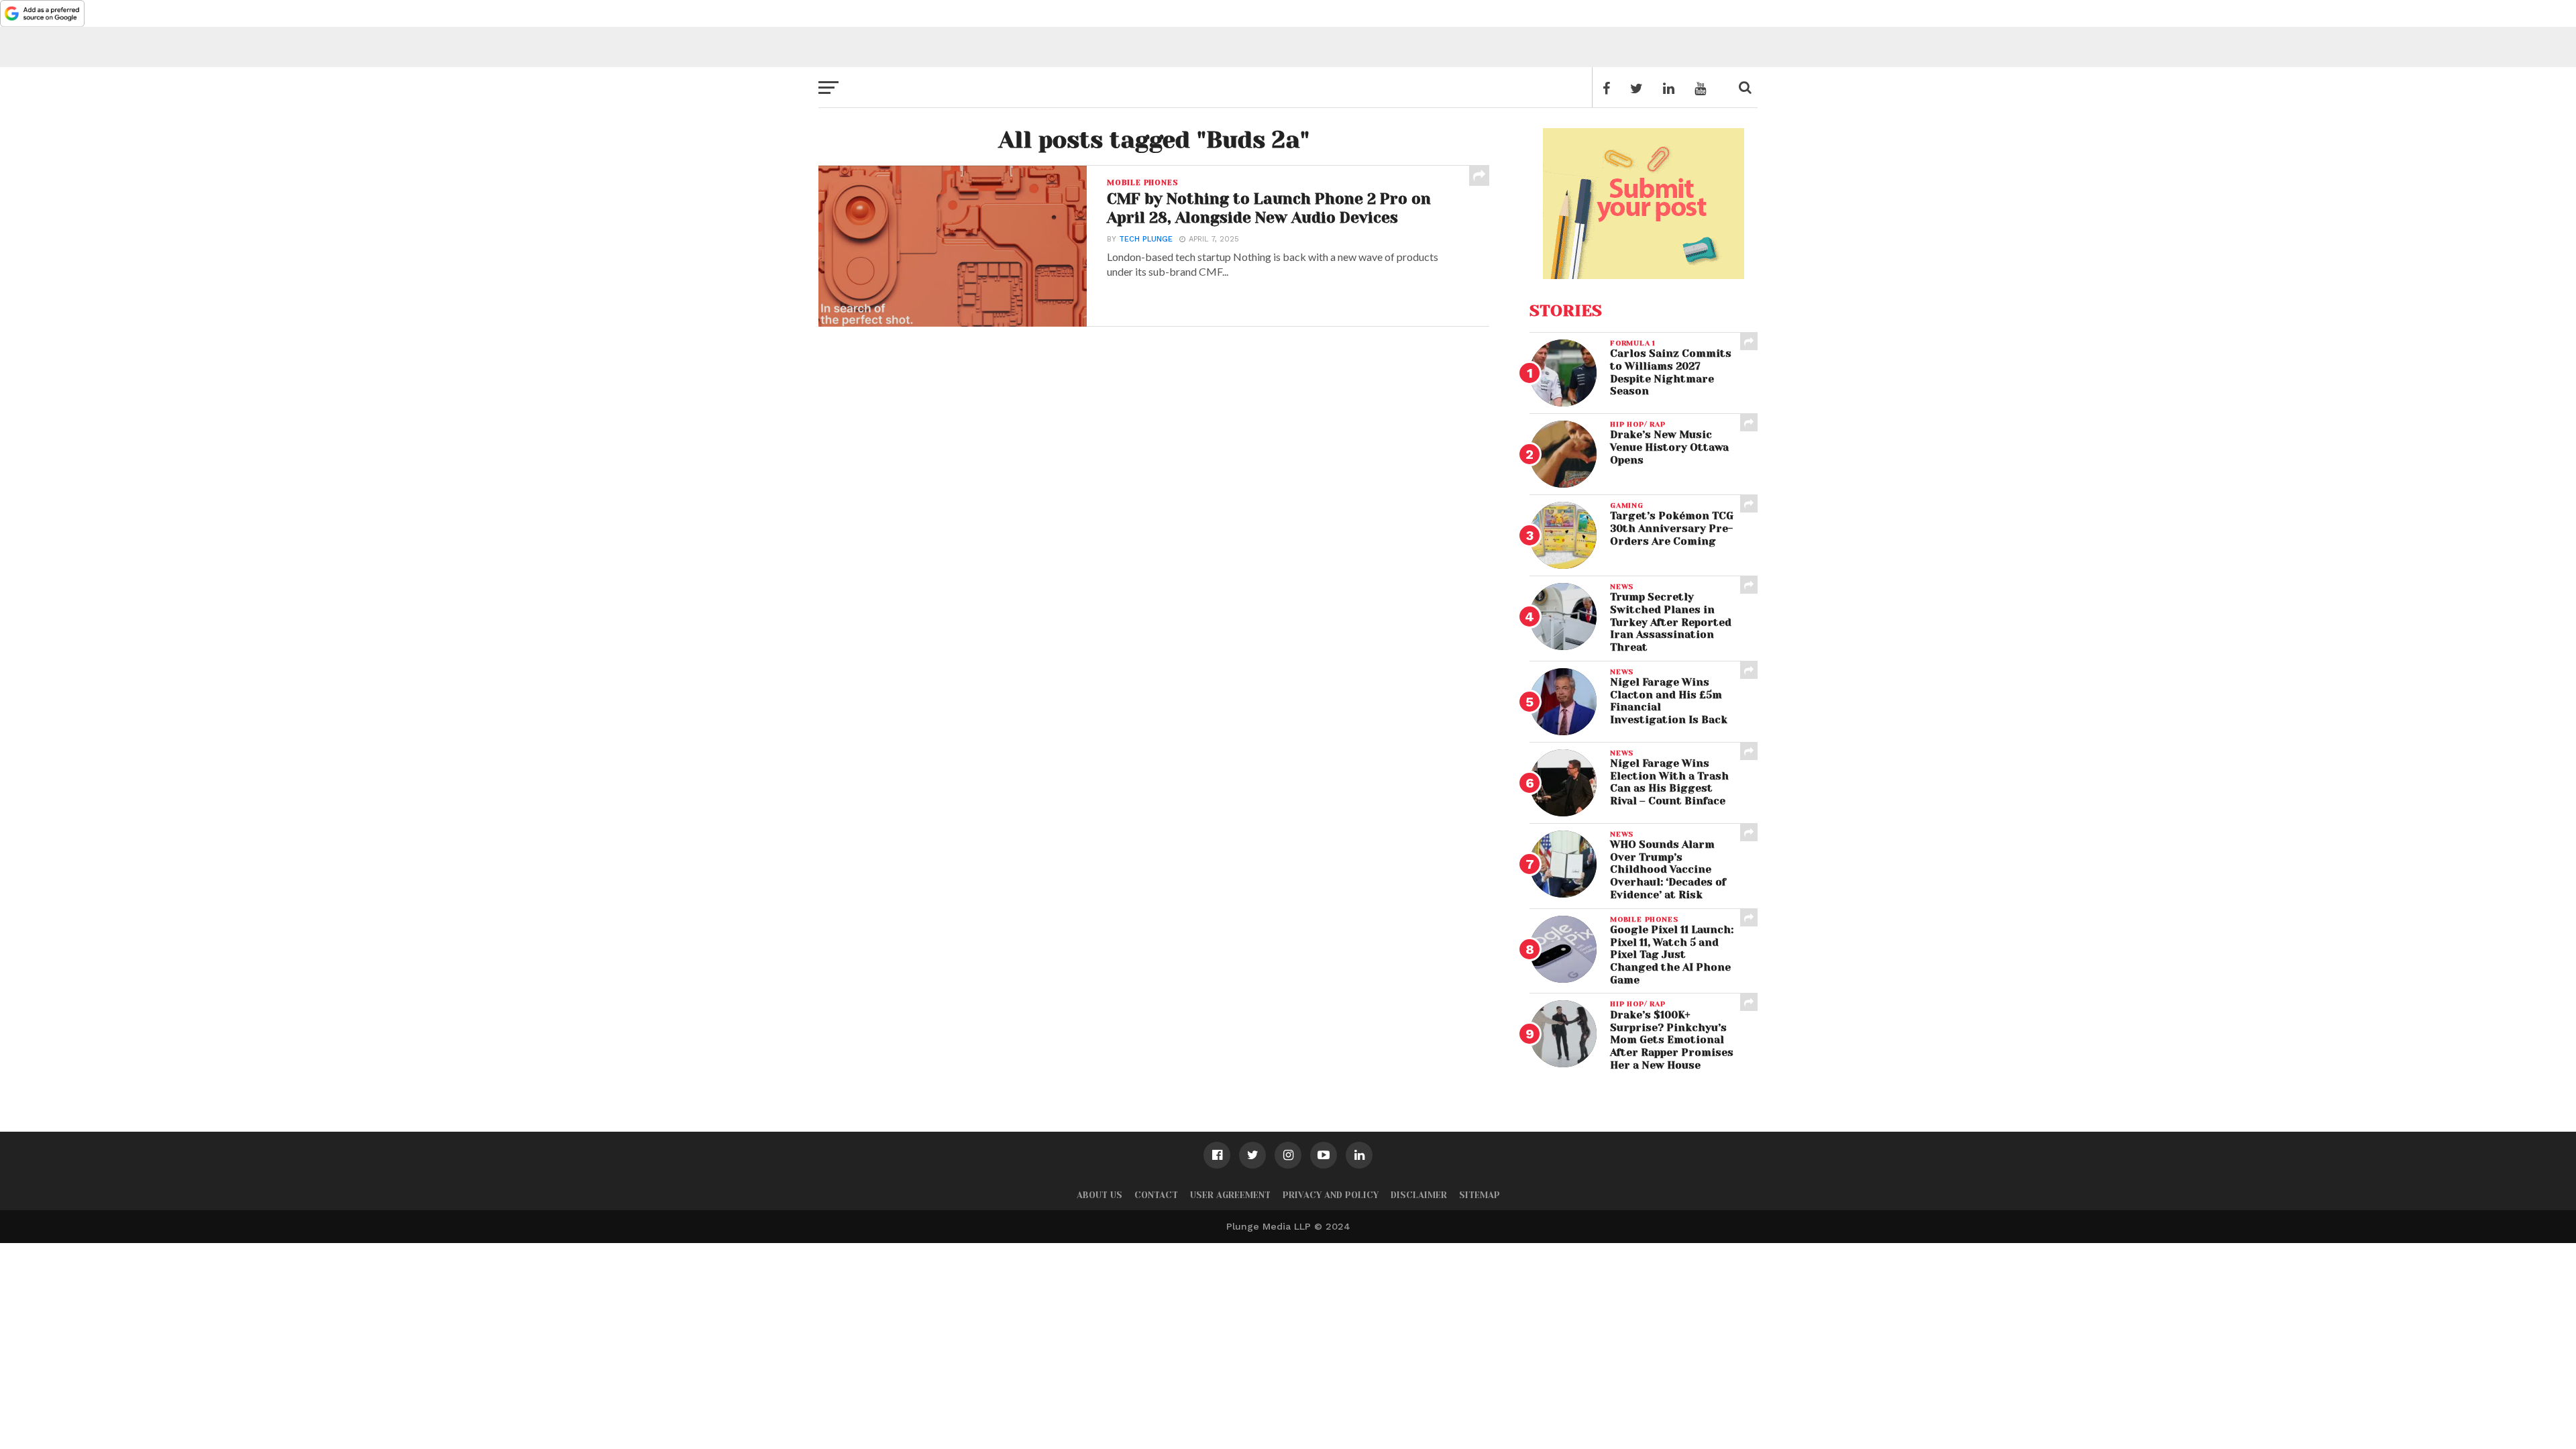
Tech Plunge (1146, 239)
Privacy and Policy (1331, 1195)
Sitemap (1480, 1195)
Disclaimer (1419, 1195)
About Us (1099, 1195)
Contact (1156, 1195)
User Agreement (1230, 1195)
